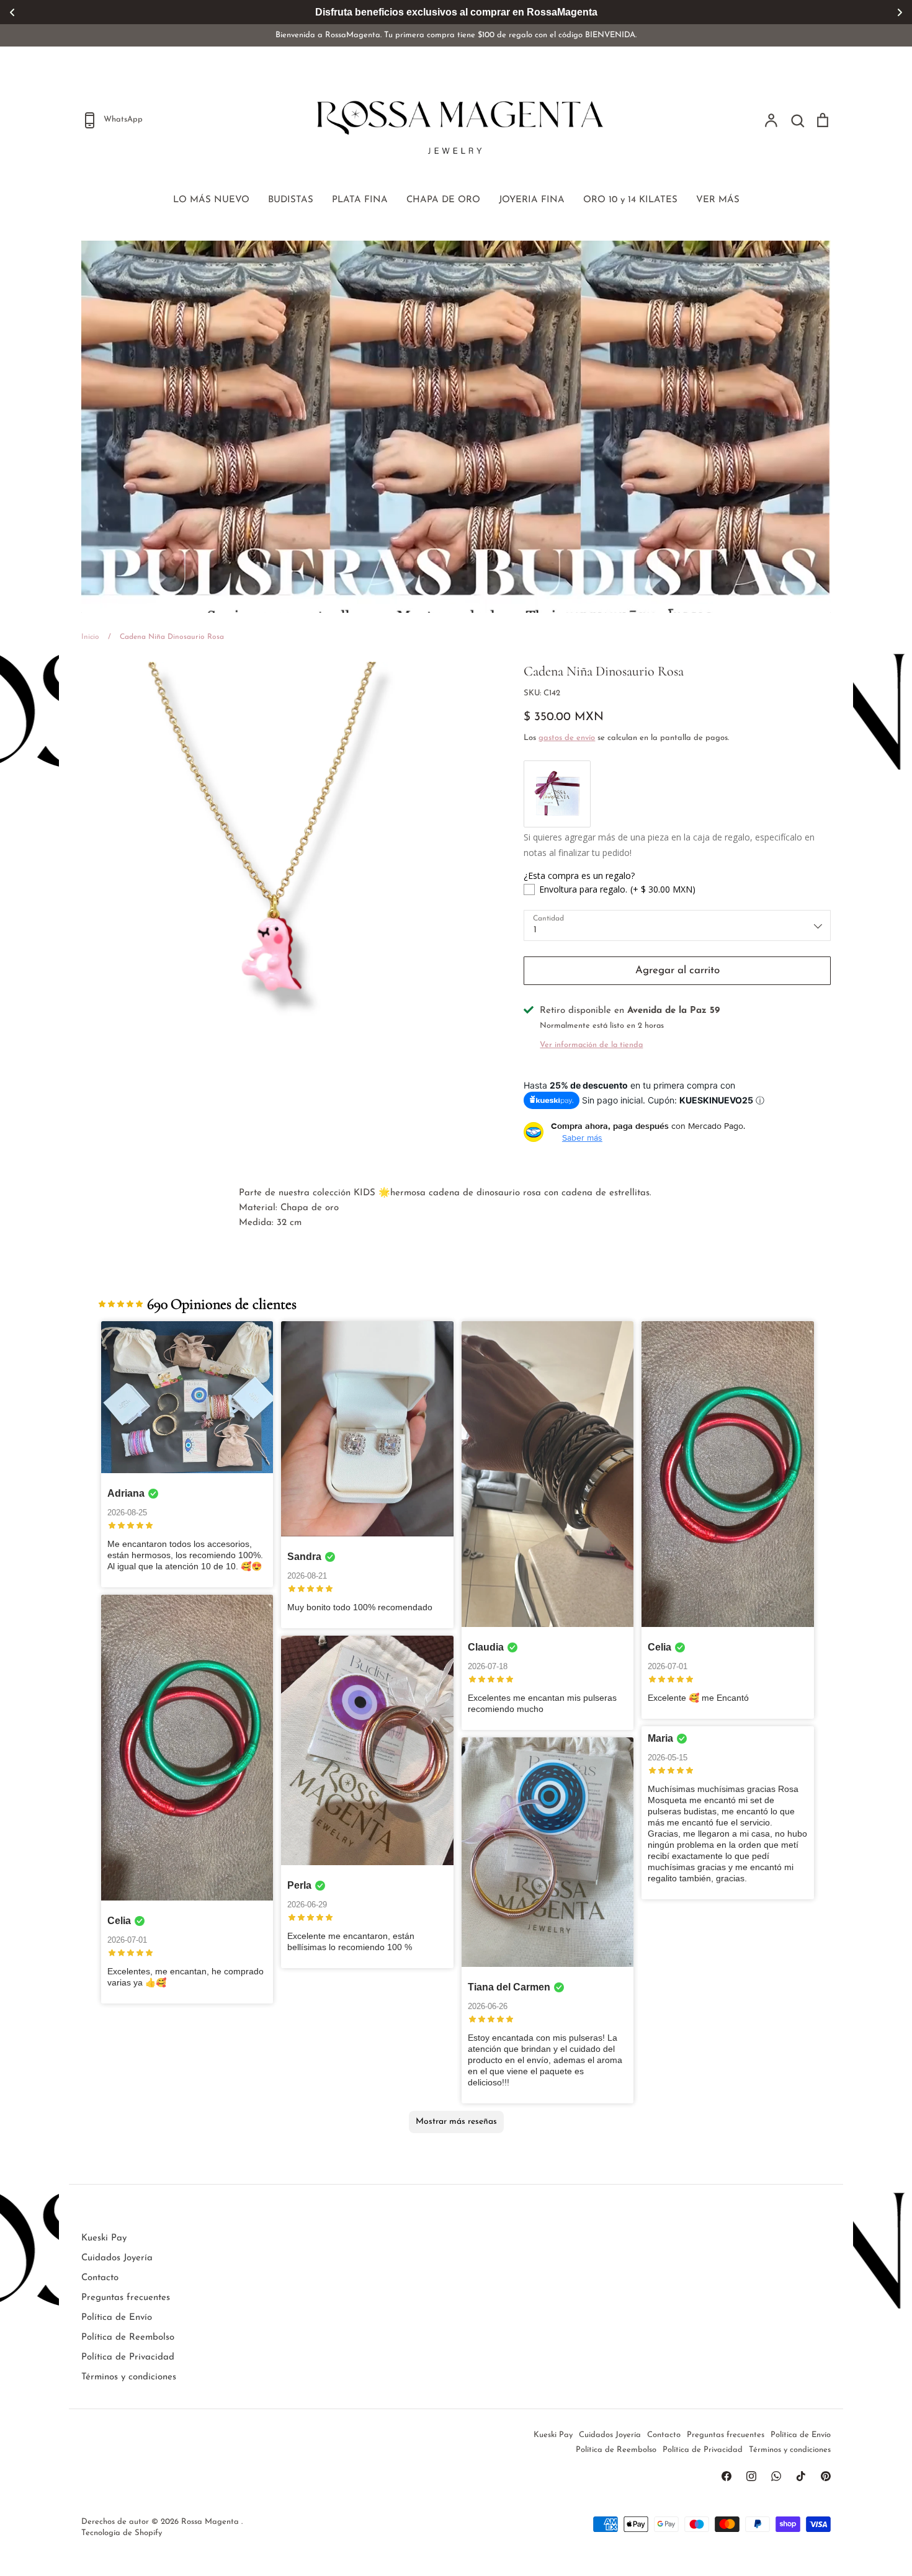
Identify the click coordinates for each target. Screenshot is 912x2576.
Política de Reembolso (128, 2338)
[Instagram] (751, 2476)
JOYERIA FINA (532, 200)
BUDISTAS (291, 200)
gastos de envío (567, 738)
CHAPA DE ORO (443, 200)
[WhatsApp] (776, 2476)
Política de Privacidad (128, 2357)
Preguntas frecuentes (126, 2298)
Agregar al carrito (677, 970)
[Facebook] (726, 2476)
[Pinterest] (826, 2476)
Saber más (582, 1138)
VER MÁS (718, 200)
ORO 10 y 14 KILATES (630, 200)
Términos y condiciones (129, 2377)
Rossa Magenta (211, 2522)
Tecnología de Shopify (122, 2533)
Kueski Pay (104, 2238)
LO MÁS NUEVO (211, 200)
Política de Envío (117, 2318)
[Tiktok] (801, 2476)
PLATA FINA (360, 200)
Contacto (100, 2278)
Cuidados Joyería (117, 2258)
